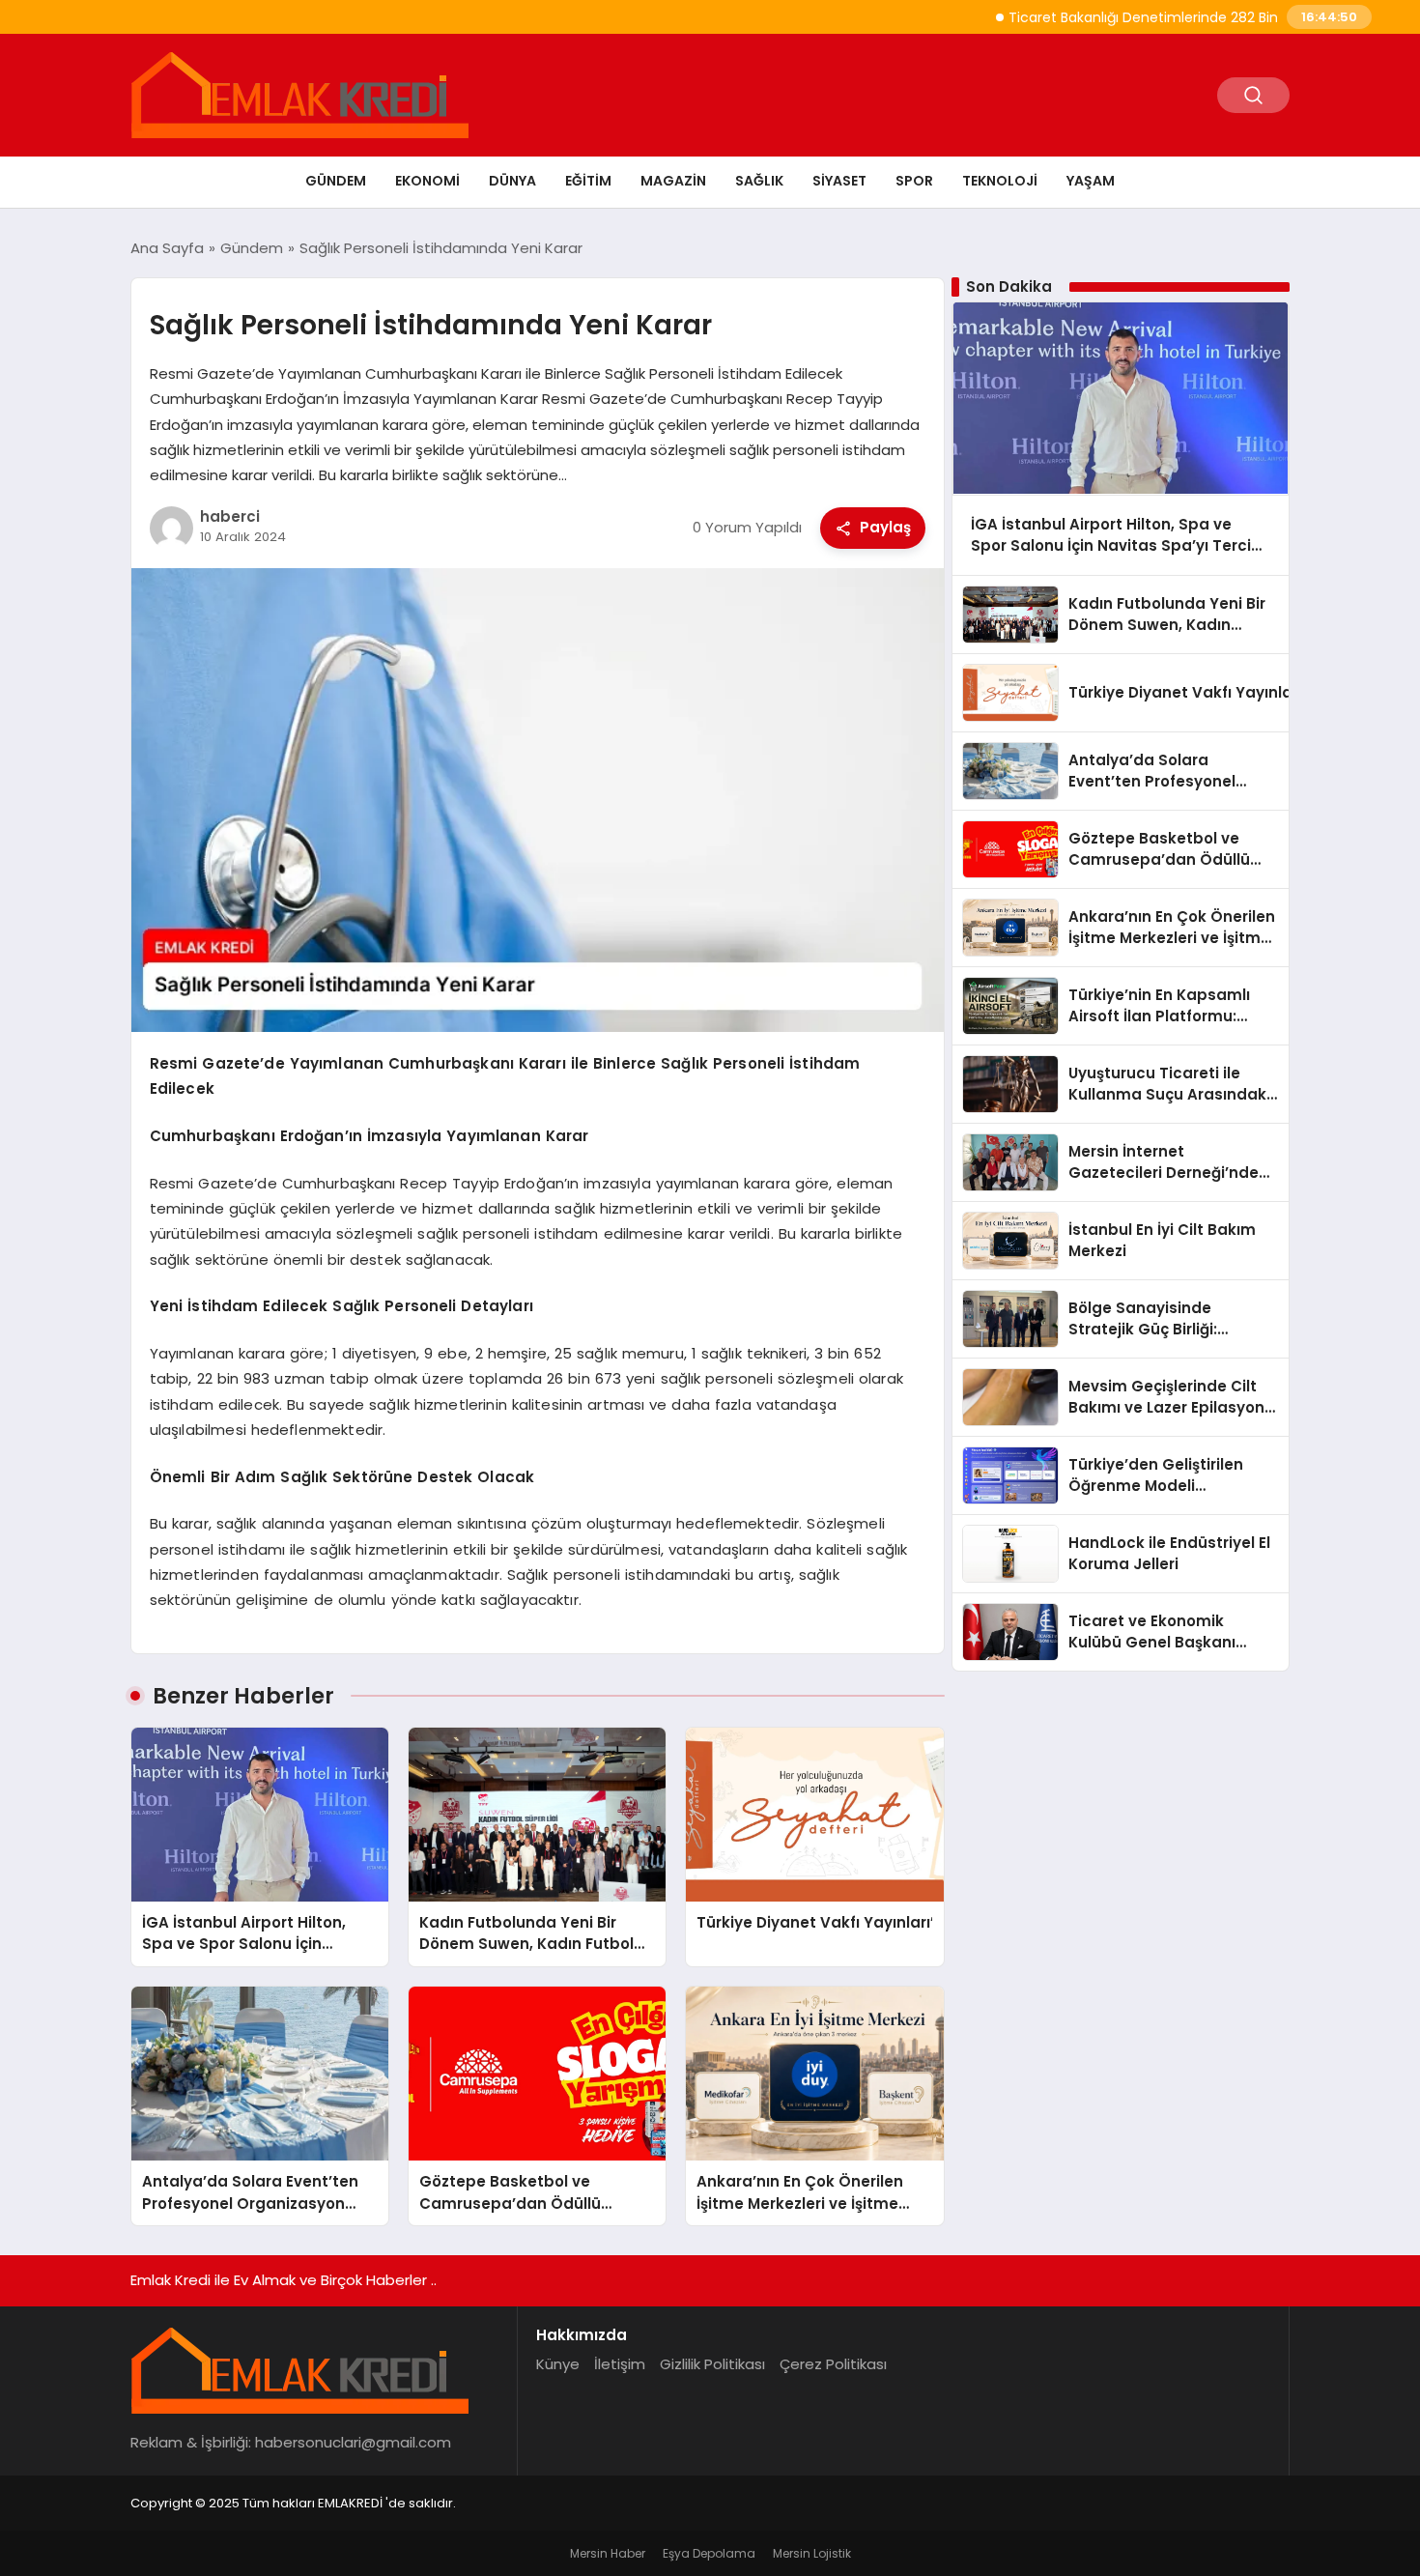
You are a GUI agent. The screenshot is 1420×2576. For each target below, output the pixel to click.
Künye (558, 2364)
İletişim (620, 2364)
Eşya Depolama (709, 2553)
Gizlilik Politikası (712, 2364)
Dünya (512, 181)
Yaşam (1091, 181)
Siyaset (839, 181)
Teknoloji (1000, 181)
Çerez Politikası (833, 2364)
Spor (914, 181)
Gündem (336, 181)
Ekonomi (427, 181)
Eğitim (588, 181)
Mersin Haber (608, 2553)
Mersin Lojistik (812, 2553)
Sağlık (759, 181)
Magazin (673, 181)
